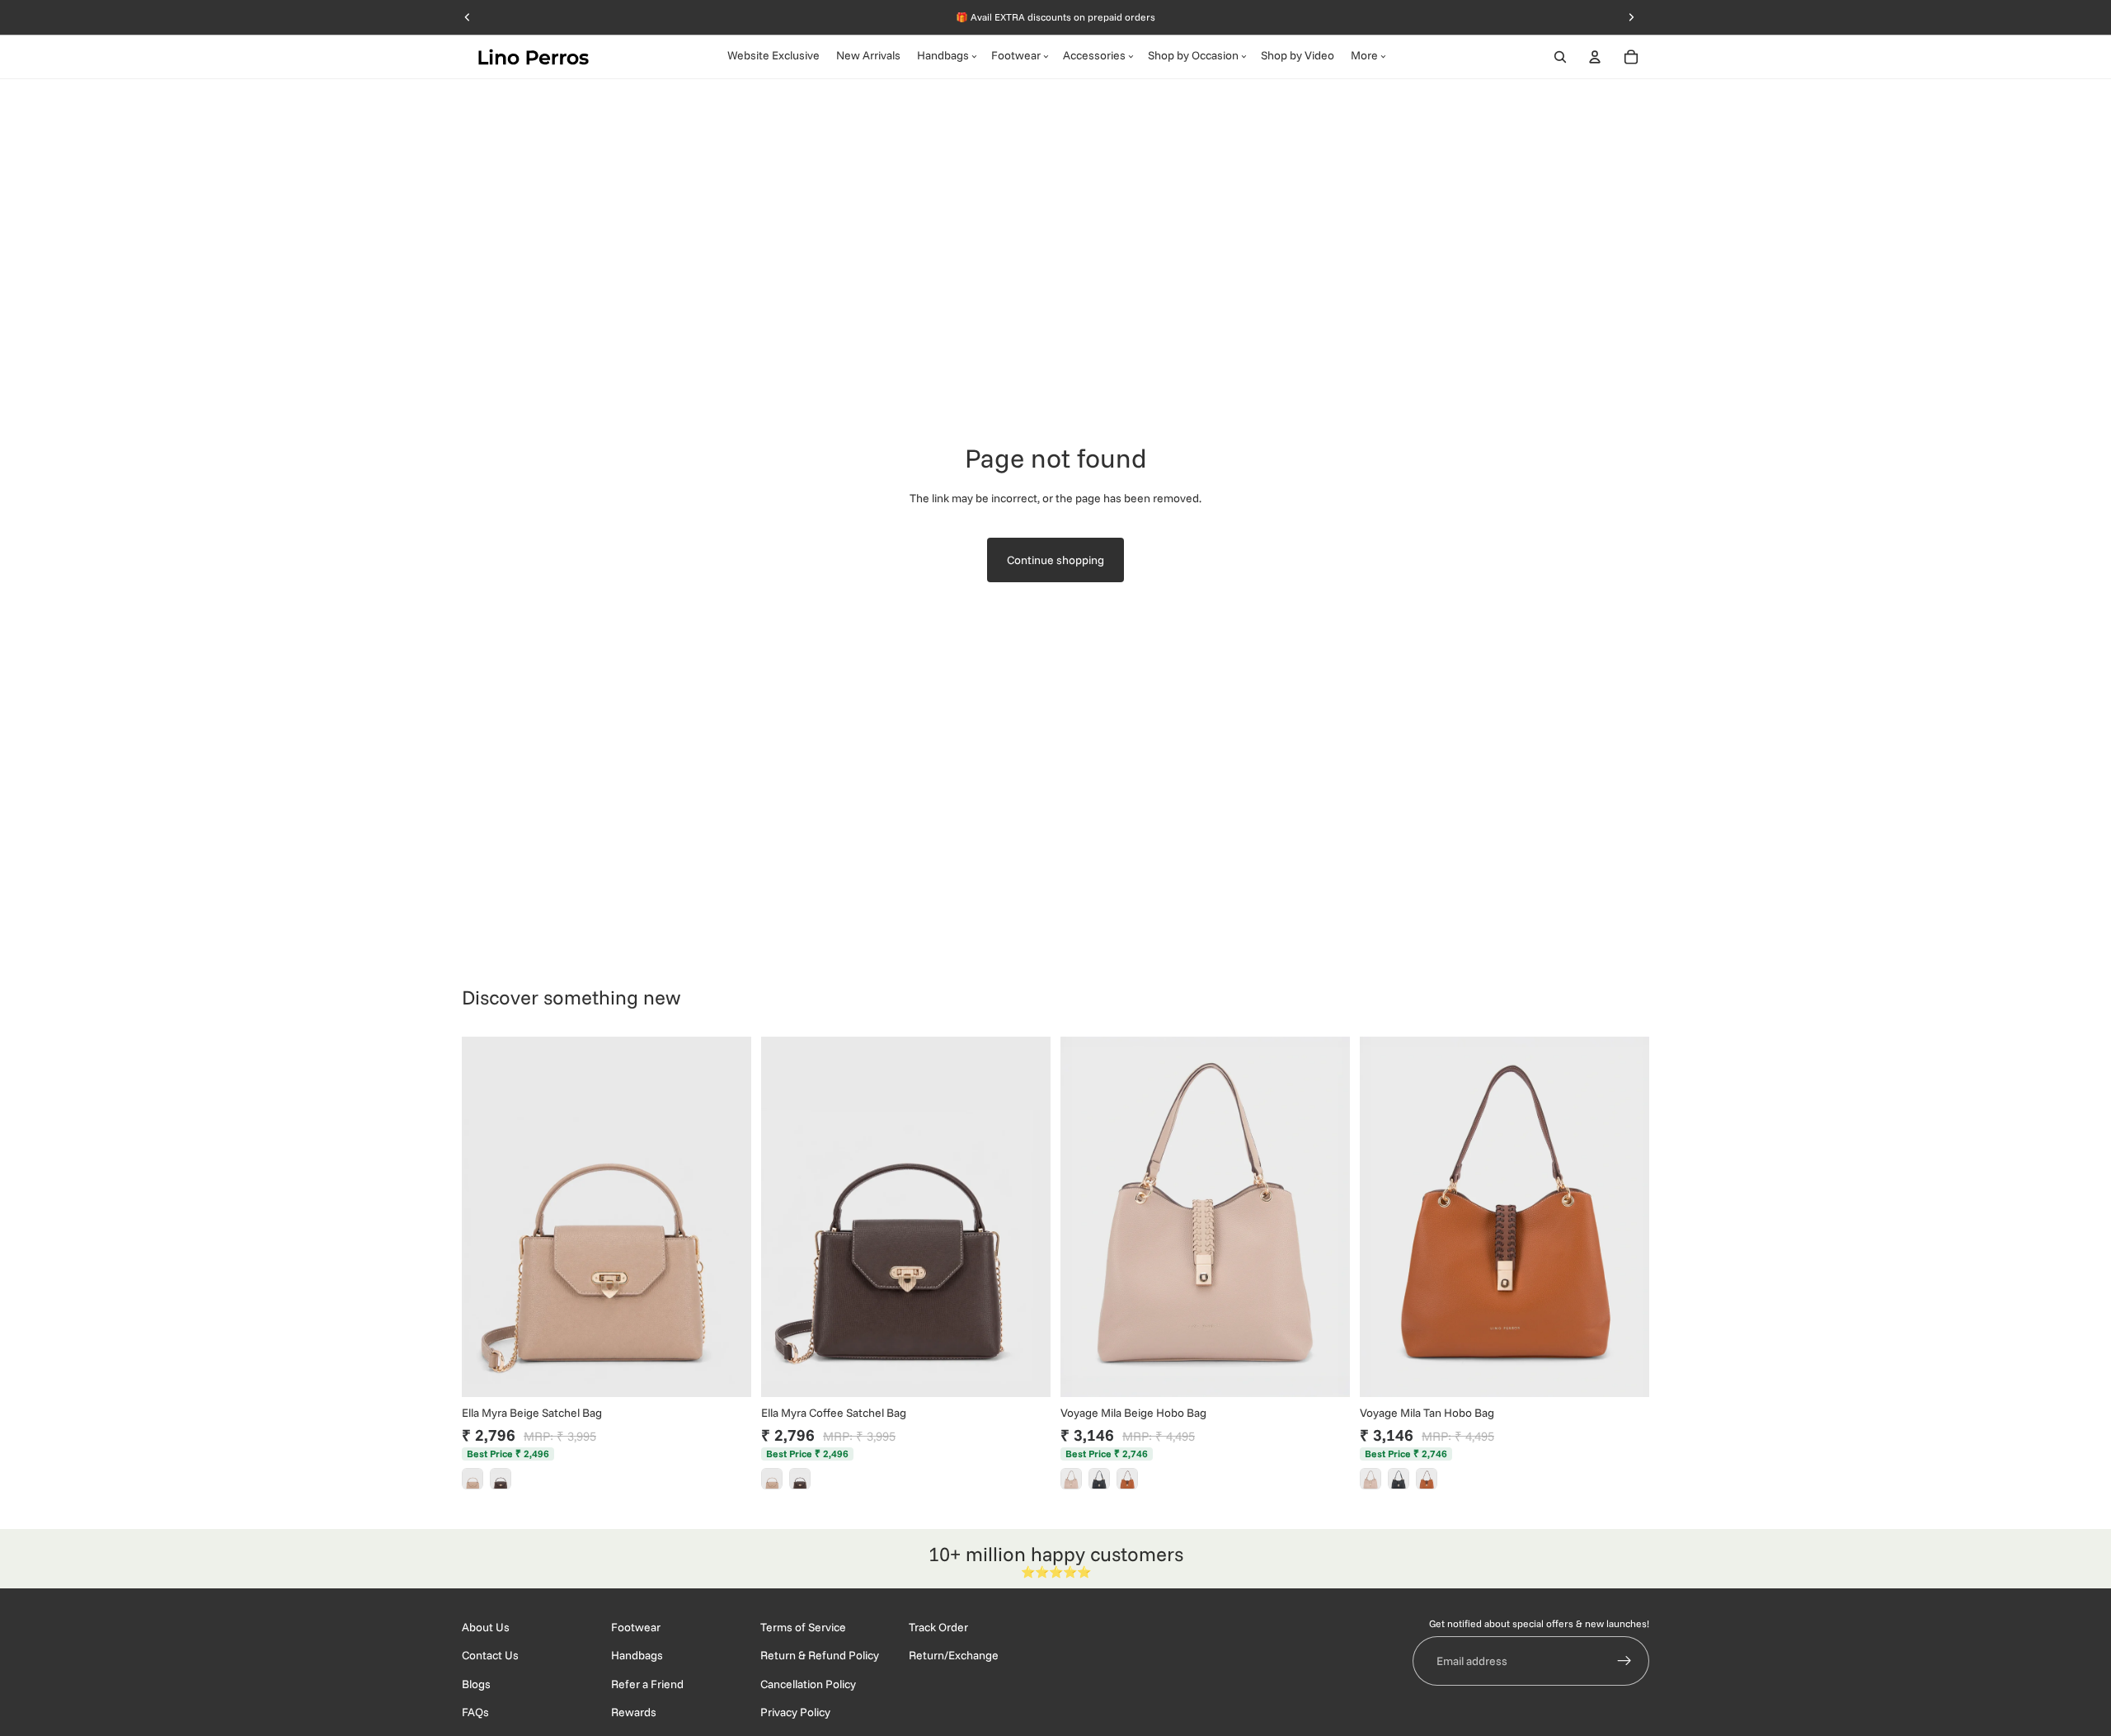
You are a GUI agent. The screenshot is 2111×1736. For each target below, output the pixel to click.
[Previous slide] (487, 1216)
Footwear (636, 1627)
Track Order (938, 1627)
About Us (486, 1627)
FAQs (475, 1713)
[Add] (726, 1371)
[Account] (1595, 57)
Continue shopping (1055, 560)
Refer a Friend (647, 1684)
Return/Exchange (954, 1656)
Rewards (634, 1713)
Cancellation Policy (808, 1684)
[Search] (1560, 57)
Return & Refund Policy (820, 1656)
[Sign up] (1624, 1662)
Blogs (476, 1684)
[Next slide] (726, 1216)
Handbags (637, 1656)
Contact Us (490, 1656)
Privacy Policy (795, 1713)
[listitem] (473, 1479)
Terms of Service (803, 1627)
